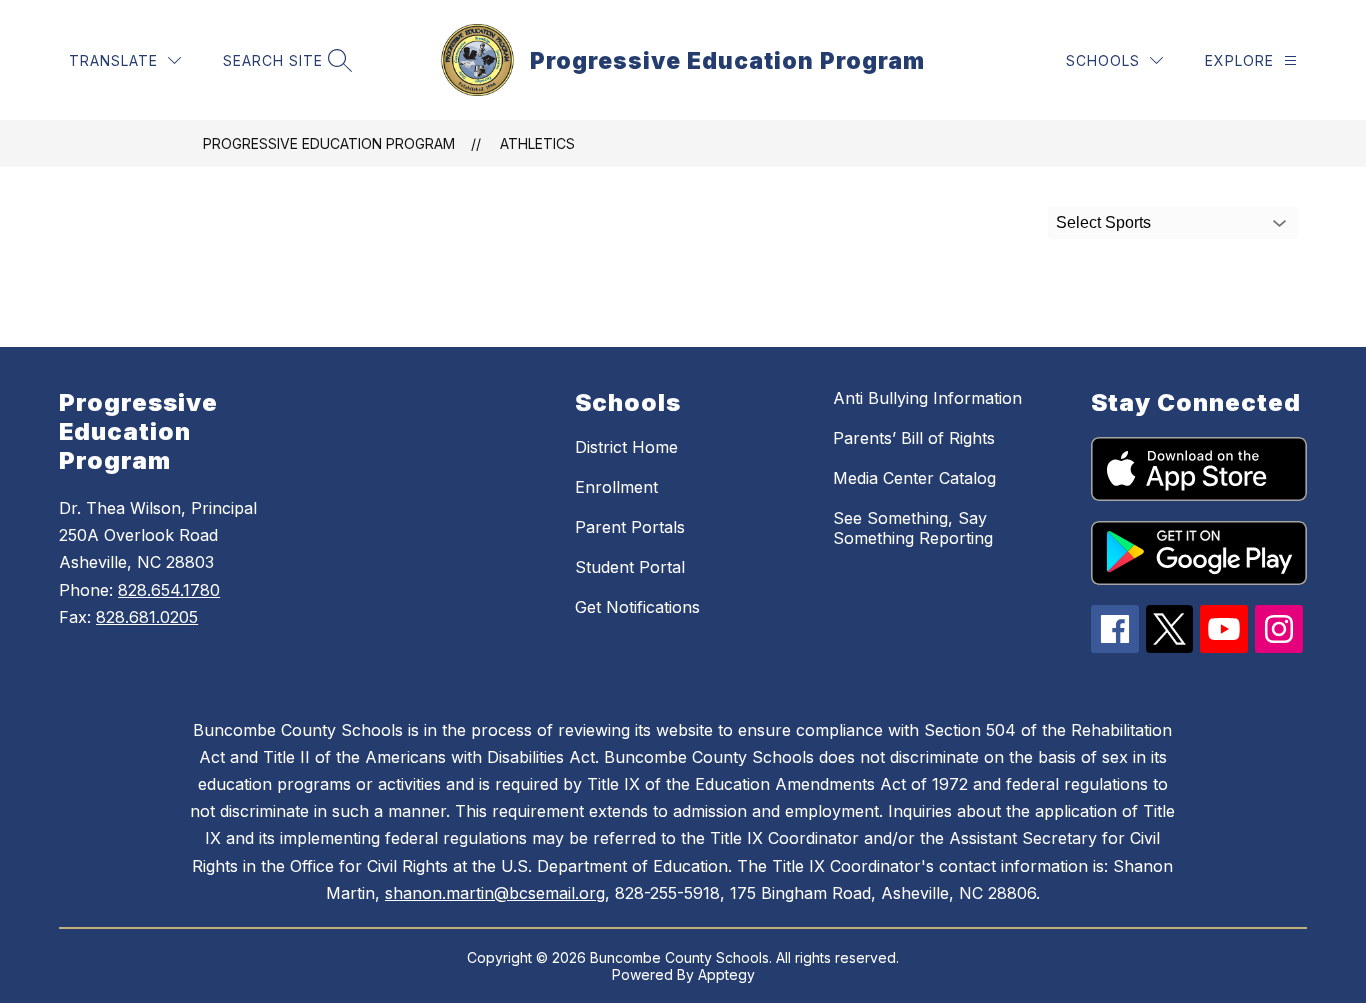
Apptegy (726, 974)
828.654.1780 (169, 590)
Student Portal (630, 567)
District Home (626, 447)
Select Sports (1103, 222)
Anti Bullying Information (927, 398)
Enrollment (616, 487)
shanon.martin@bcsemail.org (495, 893)
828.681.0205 (147, 617)
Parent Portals (630, 527)
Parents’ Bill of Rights (914, 438)
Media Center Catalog (914, 478)
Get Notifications (637, 607)
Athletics (537, 143)
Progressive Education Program (329, 143)
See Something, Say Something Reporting (913, 528)
